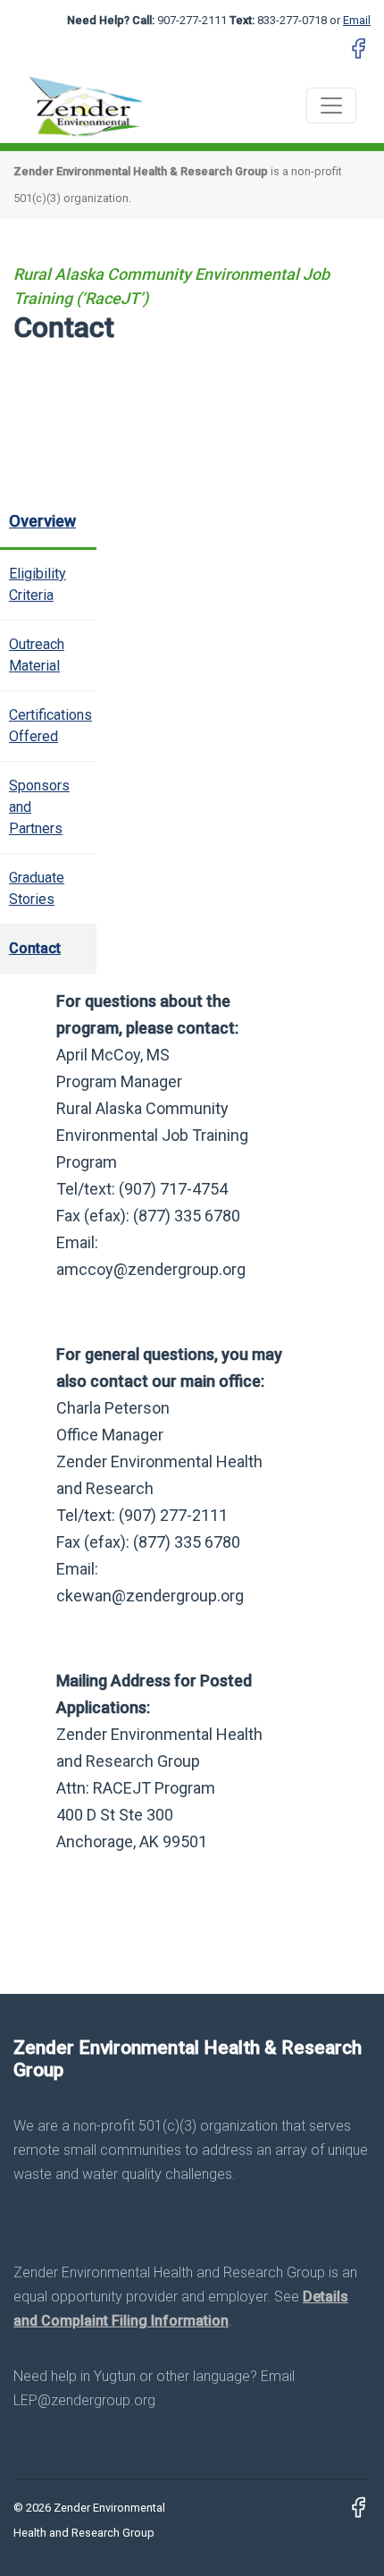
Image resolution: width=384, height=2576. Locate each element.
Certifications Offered (50, 726)
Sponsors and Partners (39, 807)
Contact (35, 948)
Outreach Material (37, 655)
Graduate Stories (37, 888)
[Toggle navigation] (331, 106)
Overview (42, 521)
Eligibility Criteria (38, 584)
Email (357, 20)
